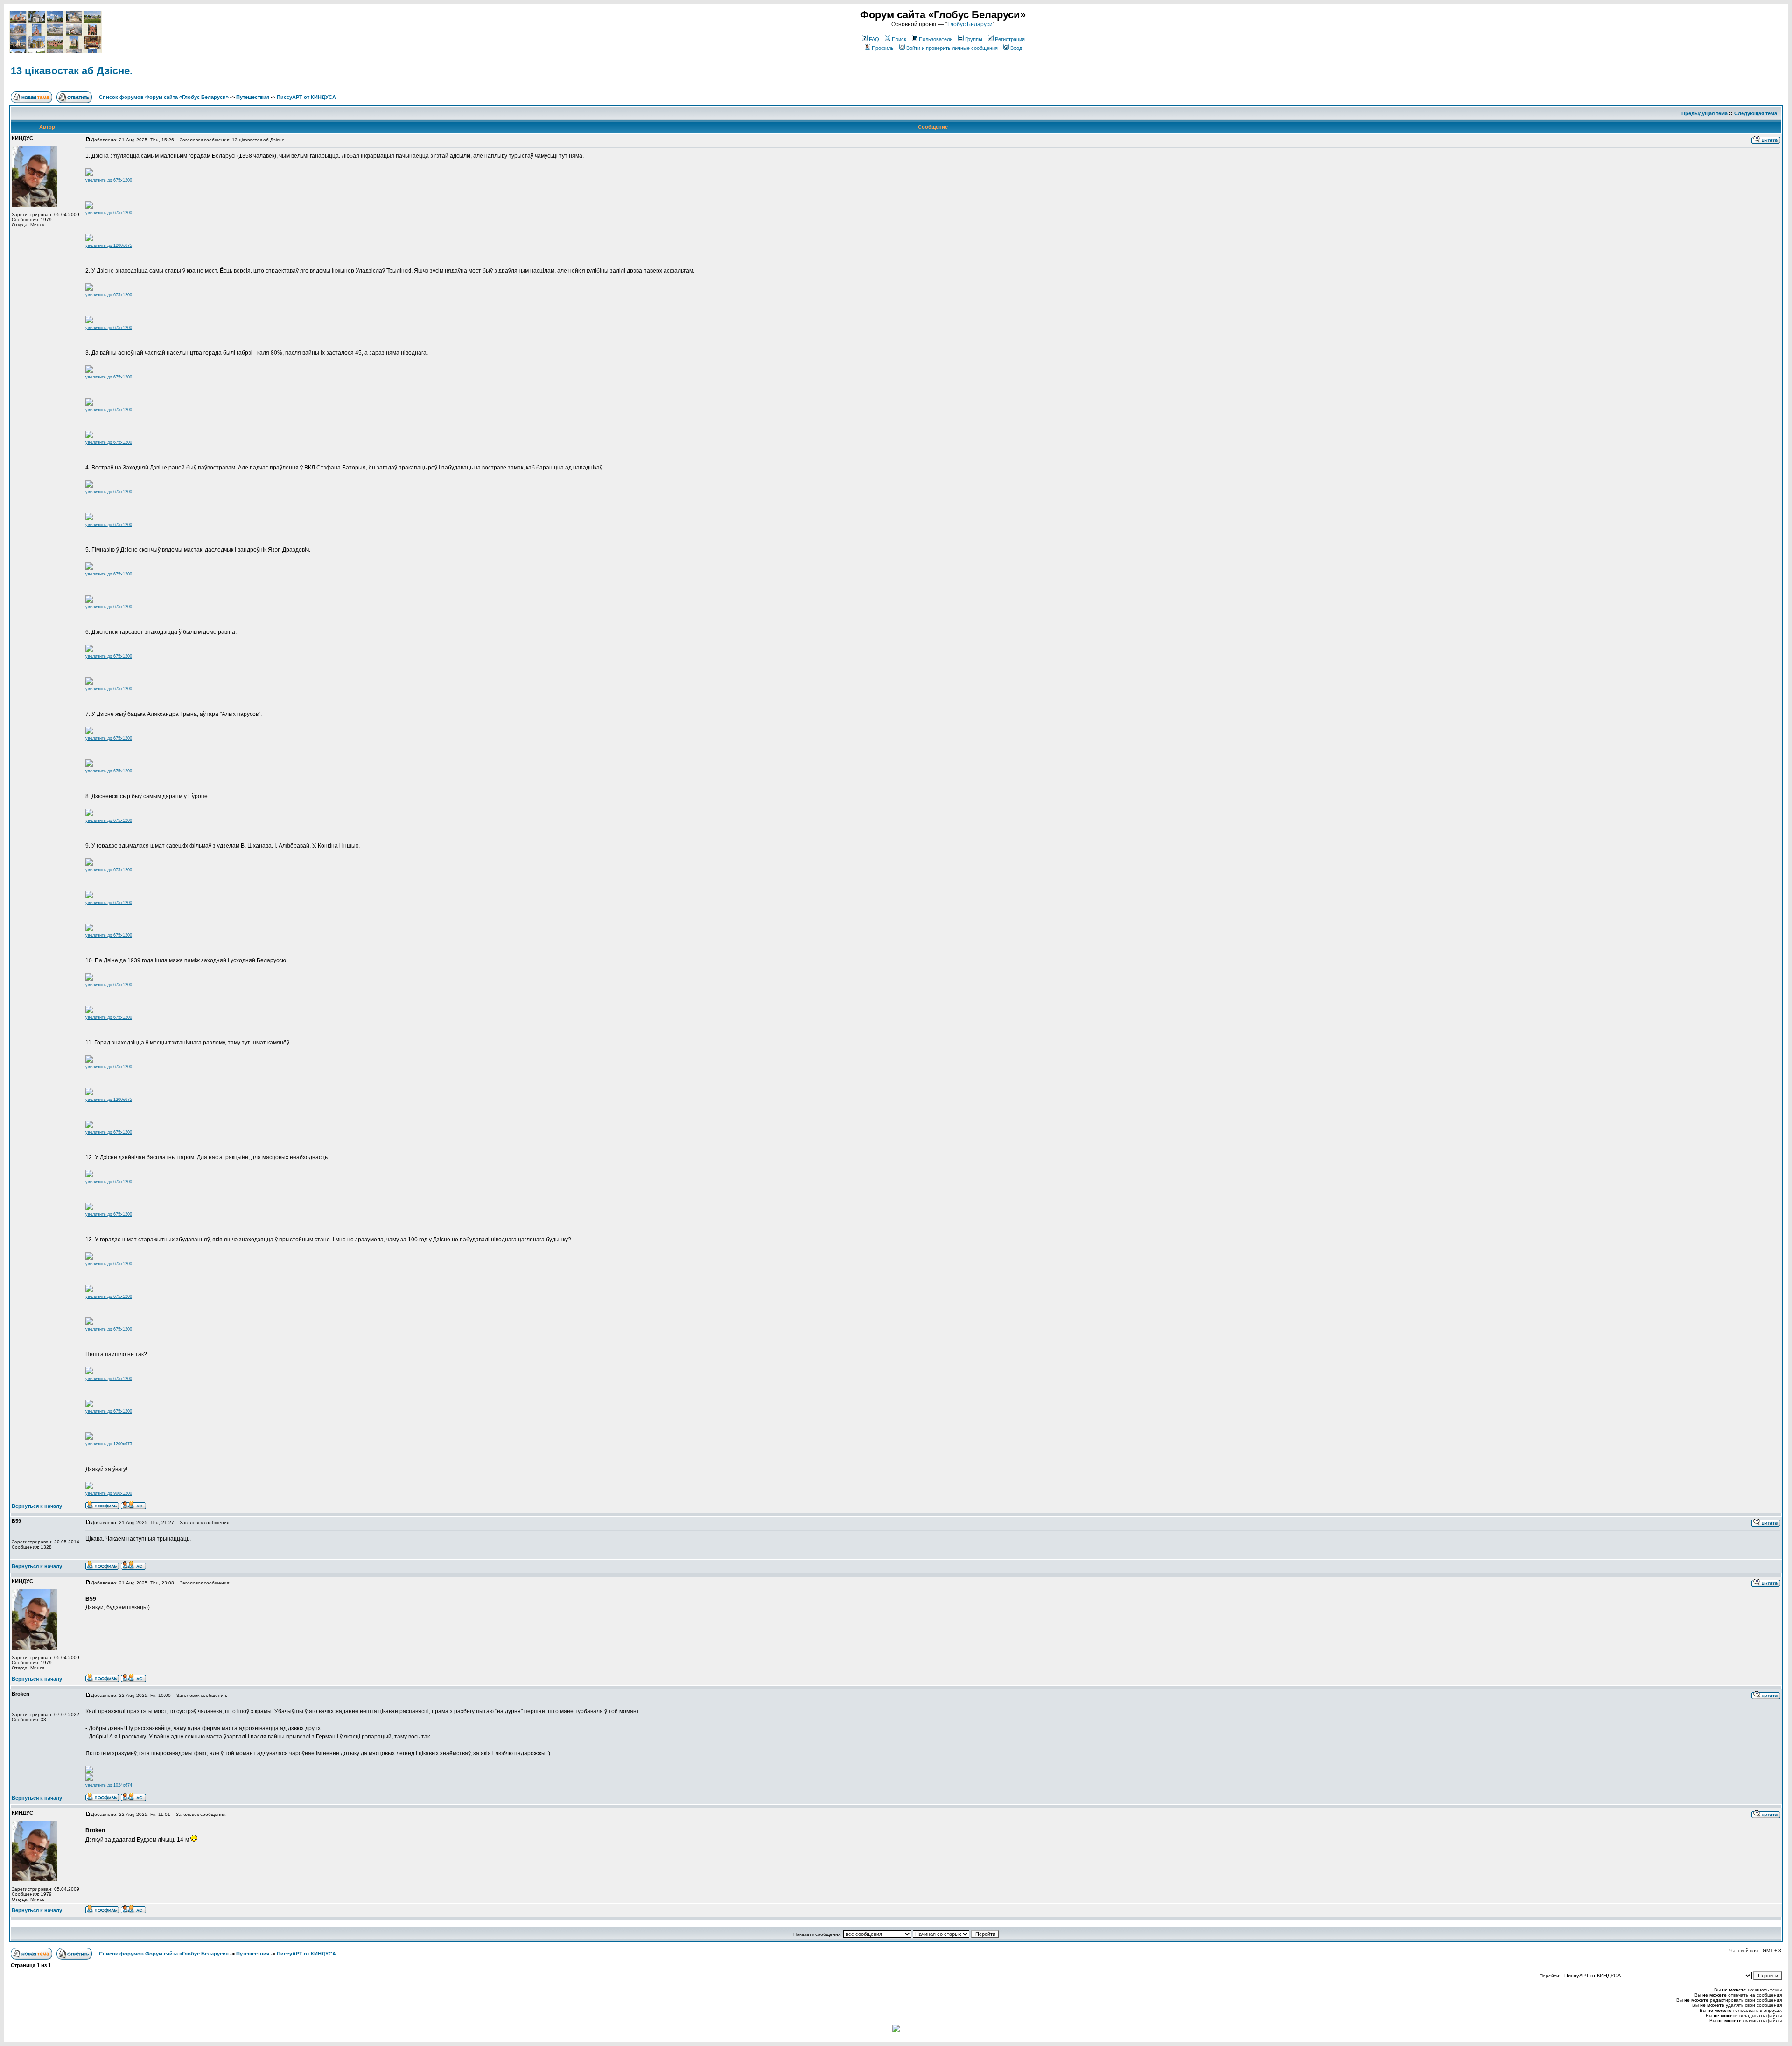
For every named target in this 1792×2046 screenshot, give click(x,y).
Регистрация (1010, 39)
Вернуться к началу (37, 1506)
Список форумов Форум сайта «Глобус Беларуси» (164, 97)
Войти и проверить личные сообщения (952, 48)
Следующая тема (1756, 113)
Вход (1016, 48)
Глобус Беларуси (970, 24)
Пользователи (936, 39)
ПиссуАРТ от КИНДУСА (306, 97)
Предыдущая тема (1704, 113)
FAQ (874, 39)
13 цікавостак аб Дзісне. (72, 71)
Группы (974, 39)
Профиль (883, 48)
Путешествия (253, 97)
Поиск (899, 39)
